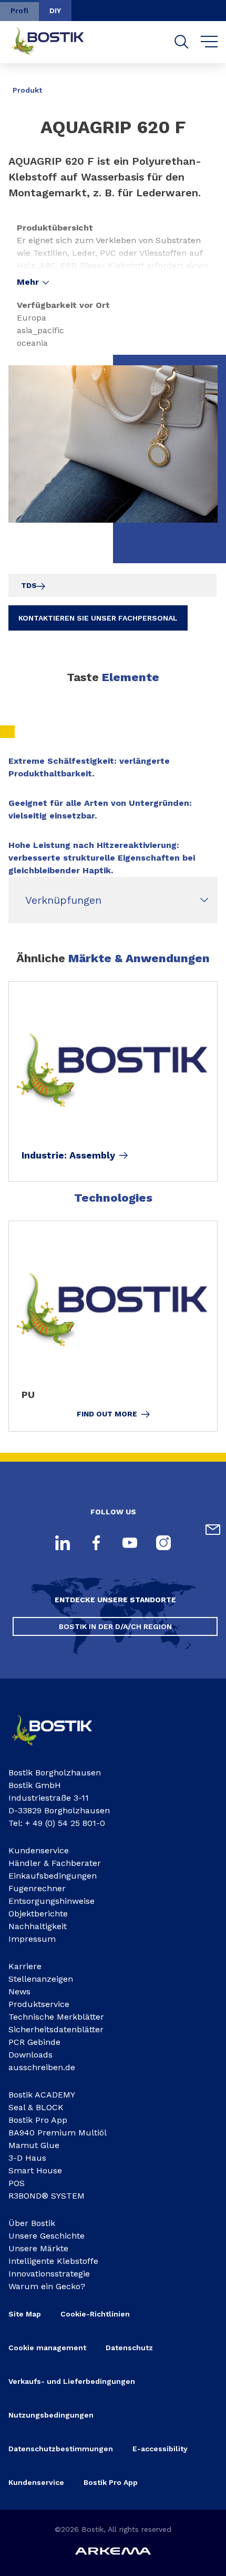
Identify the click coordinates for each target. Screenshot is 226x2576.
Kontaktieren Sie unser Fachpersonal (98, 618)
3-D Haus (27, 2158)
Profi (19, 11)
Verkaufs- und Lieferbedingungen (72, 2381)
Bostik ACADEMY (42, 2095)
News (19, 1991)
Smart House (35, 2170)
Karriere (25, 1966)
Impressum (32, 1939)
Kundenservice (39, 1850)
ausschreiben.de (42, 2067)
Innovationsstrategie (49, 2274)
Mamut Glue (34, 2145)
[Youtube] (130, 1544)
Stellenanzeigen (41, 1979)
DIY (55, 11)
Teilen (201, 83)
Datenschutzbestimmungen (61, 2449)
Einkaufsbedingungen (53, 1876)
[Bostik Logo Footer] (61, 1749)
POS (17, 2183)
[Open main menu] (209, 42)
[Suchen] (182, 42)
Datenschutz (129, 2348)
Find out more (107, 1414)
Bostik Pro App (38, 2120)
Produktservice (39, 2004)
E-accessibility (160, 2449)
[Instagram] (163, 1544)
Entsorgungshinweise (52, 1901)
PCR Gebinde (34, 2042)
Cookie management (47, 2348)
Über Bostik (32, 2223)
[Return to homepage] (56, 42)
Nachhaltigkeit (38, 1926)
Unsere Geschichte (47, 2236)
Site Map (25, 2314)
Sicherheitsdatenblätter (56, 2029)
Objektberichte (38, 1914)
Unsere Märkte (38, 2248)
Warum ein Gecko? (47, 2286)
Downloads (30, 2055)
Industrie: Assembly (68, 1155)
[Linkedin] (63, 1544)
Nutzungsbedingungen (51, 2415)
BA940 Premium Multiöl (58, 2133)
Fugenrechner (37, 1888)
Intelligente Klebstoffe (53, 2261)
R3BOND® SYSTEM (47, 2196)
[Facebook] (96, 1544)
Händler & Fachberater (55, 1863)
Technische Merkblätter (56, 2017)
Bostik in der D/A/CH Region (115, 1626)
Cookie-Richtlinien (95, 2314)
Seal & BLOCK (36, 2107)
